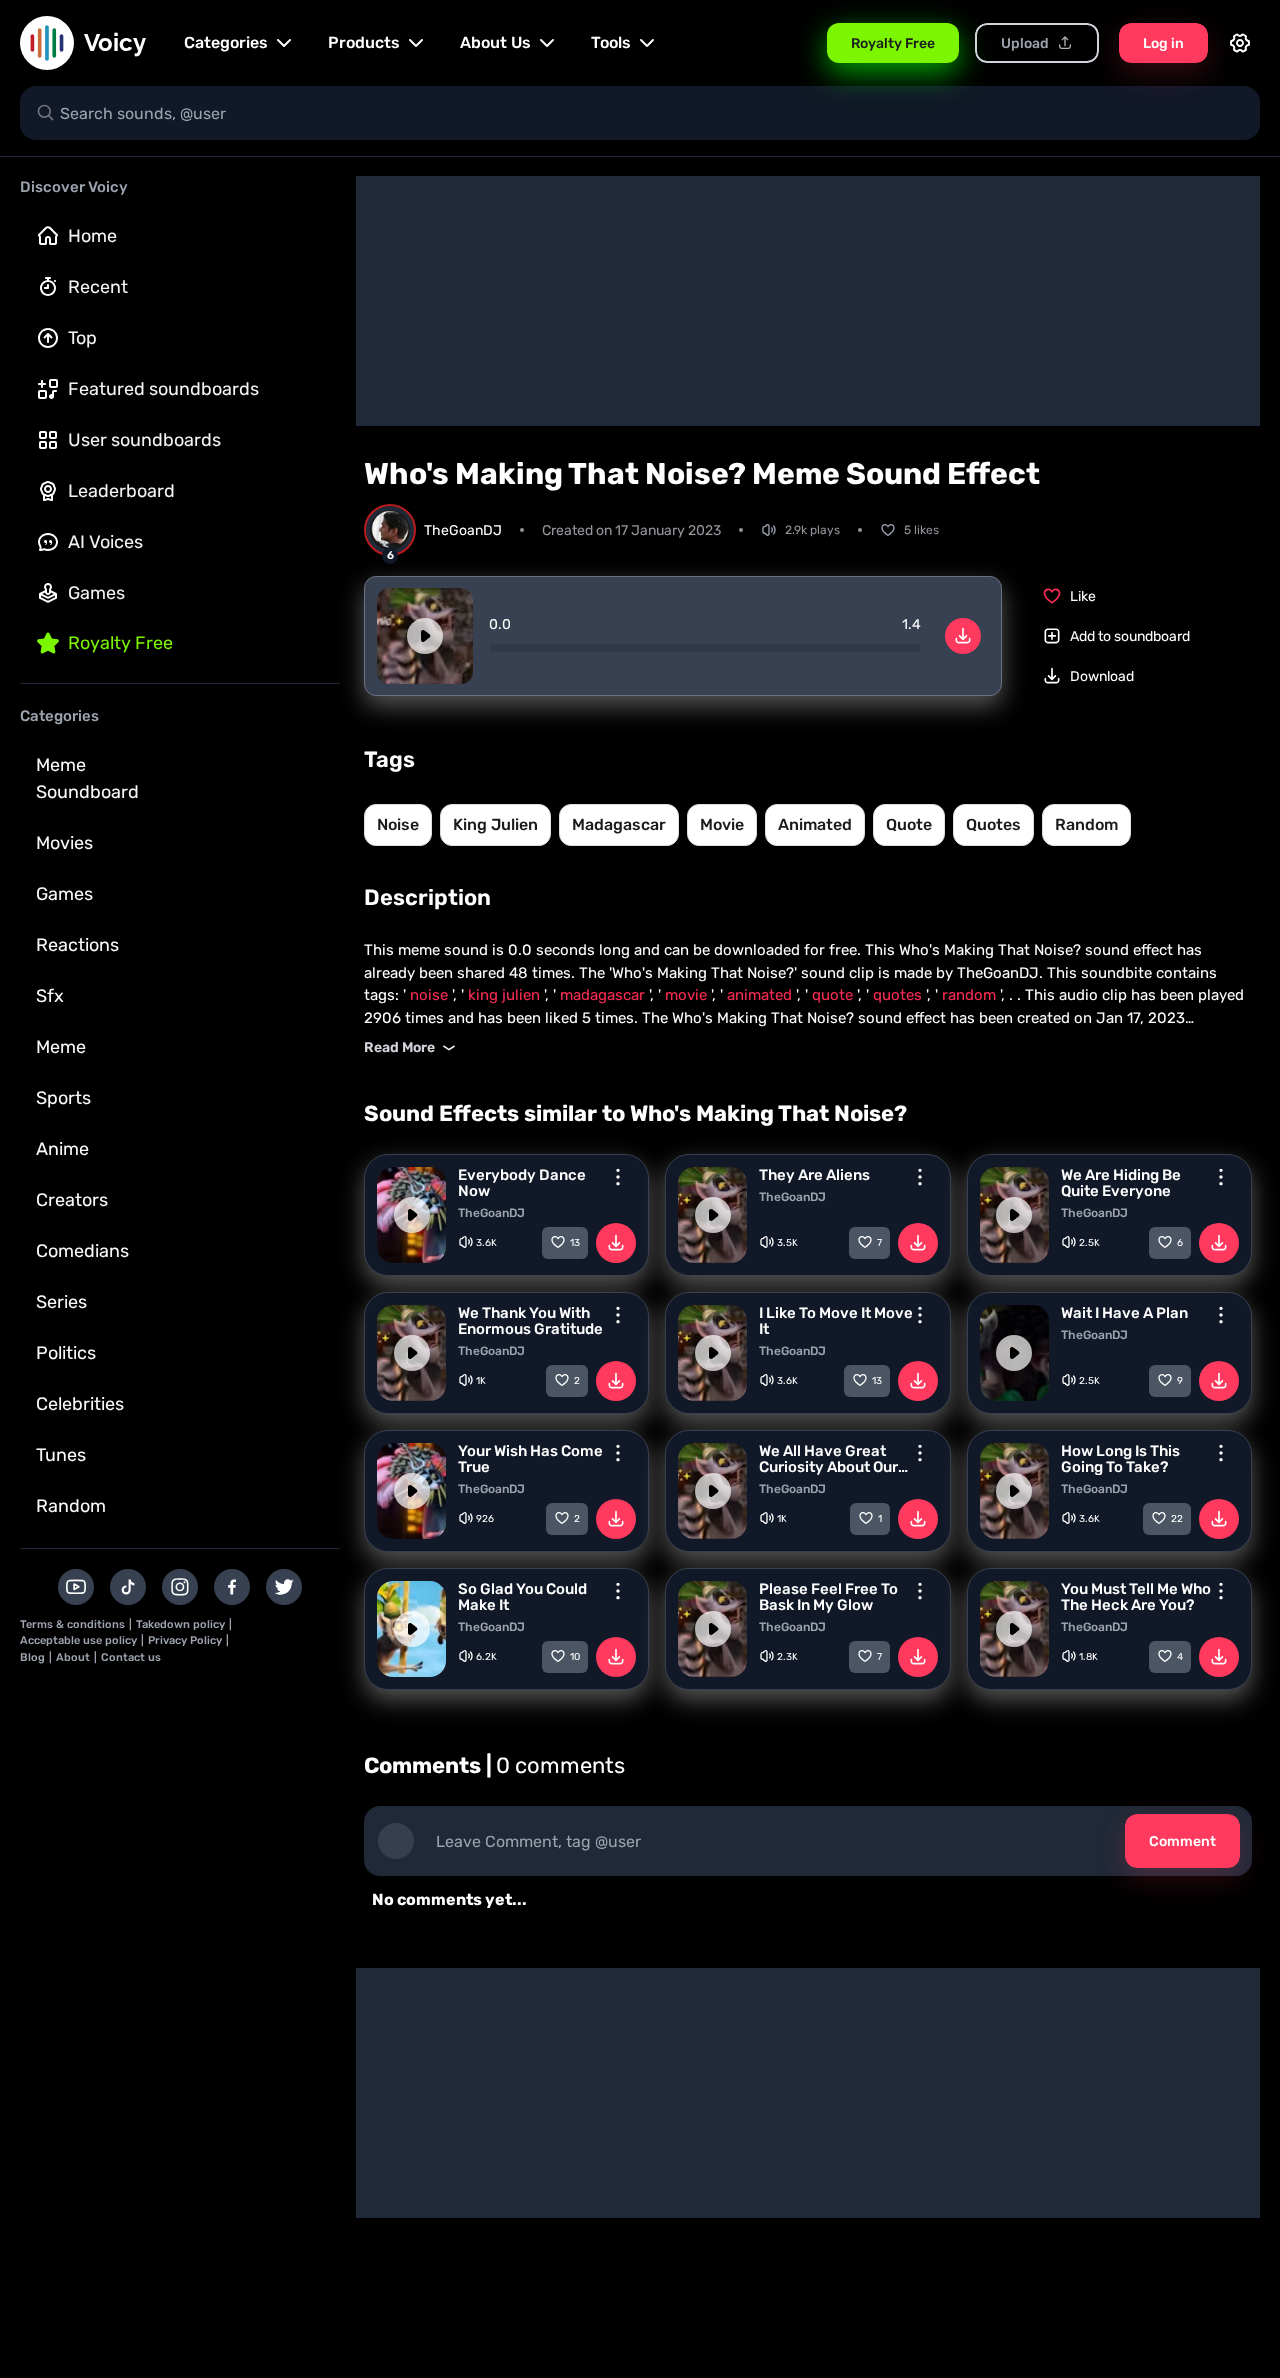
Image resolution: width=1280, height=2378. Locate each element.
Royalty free (120, 643)
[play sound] (425, 636)
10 (575, 1657)
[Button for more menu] (618, 1177)
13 (575, 1243)
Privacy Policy (185, 1640)
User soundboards (144, 440)
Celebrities (80, 1404)
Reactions (77, 945)
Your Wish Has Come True (530, 1459)
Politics (66, 1353)
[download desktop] (963, 636)
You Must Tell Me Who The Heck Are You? (1136, 1597)
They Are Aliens (814, 1175)
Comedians (82, 1251)
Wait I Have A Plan (1124, 1313)
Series (61, 1302)
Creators (72, 1200)
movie (722, 824)
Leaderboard (121, 491)
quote (909, 824)
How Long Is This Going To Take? (1120, 1459)
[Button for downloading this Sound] (616, 1243)
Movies (64, 843)
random (1086, 824)
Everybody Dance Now (522, 1183)
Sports (63, 1098)
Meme (61, 1047)
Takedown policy (180, 1624)
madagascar (619, 824)
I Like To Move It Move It (836, 1321)
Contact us (131, 1657)
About (73, 1657)
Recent (98, 287)
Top (82, 338)
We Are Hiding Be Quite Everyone (1121, 1183)
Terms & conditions (72, 1624)
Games (96, 593)
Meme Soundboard (87, 778)
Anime (62, 1149)
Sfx (50, 996)
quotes (993, 824)
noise (398, 824)
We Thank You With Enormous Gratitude (530, 1321)
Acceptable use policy (78, 1640)
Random (71, 1506)
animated (815, 824)
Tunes (61, 1455)
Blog (32, 1657)
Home (92, 236)
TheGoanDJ (491, 1213)
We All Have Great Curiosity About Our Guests (828, 1459)
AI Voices (105, 542)
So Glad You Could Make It (522, 1597)
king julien (495, 824)
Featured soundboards (163, 389)
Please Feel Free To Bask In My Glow (828, 1597)
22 (1177, 1519)
